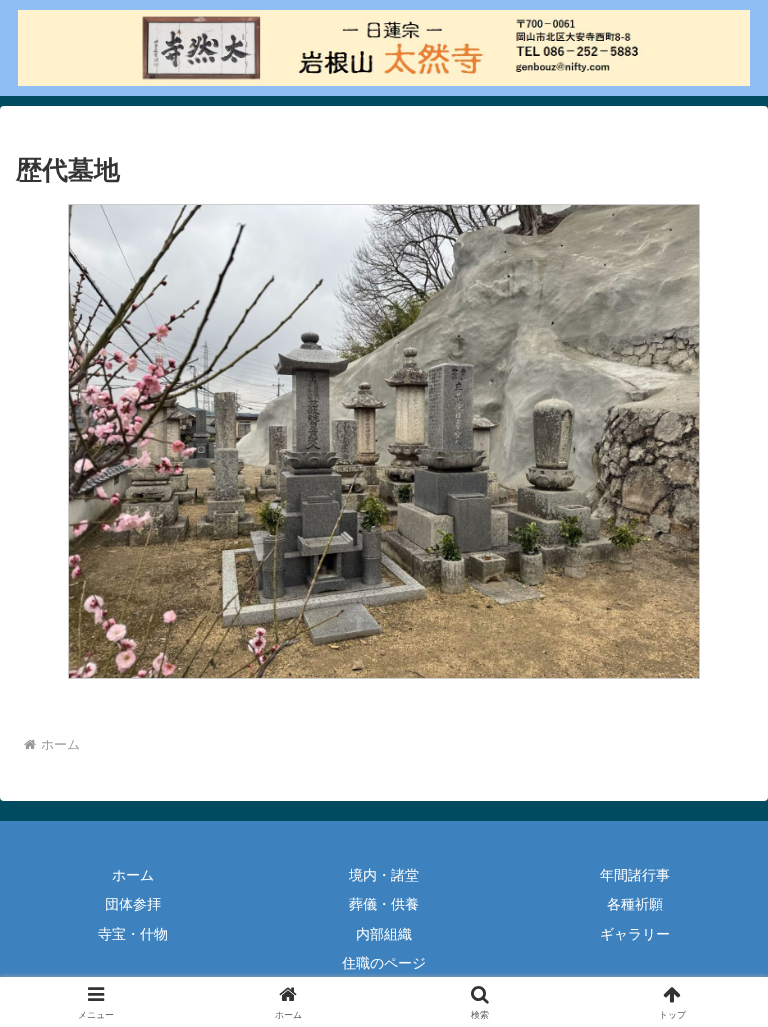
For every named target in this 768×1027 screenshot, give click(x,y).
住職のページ (384, 963)
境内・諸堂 (384, 875)
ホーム (133, 875)
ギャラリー (635, 934)
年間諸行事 (635, 875)
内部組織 (384, 934)
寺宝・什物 (133, 934)
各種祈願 (635, 904)
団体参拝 (133, 904)
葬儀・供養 (384, 904)
